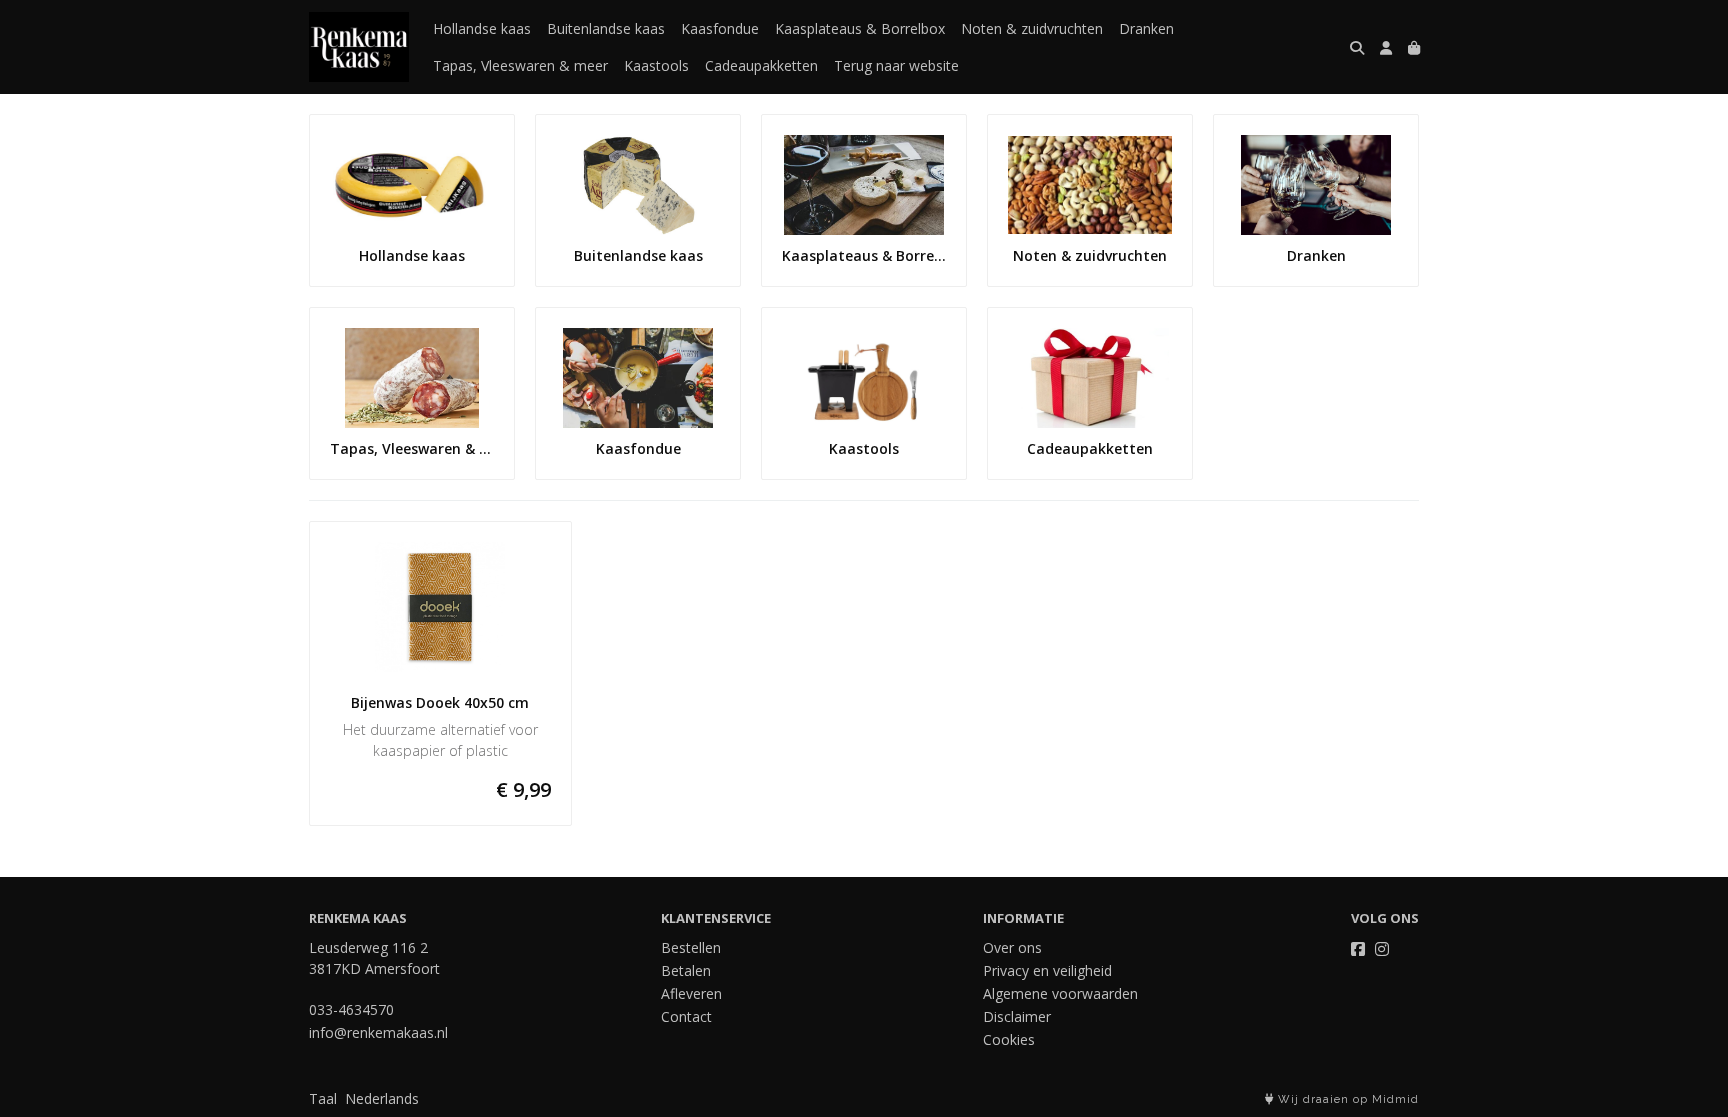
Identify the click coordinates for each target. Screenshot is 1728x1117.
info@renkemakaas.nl (378, 1032)
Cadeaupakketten (761, 65)
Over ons (1012, 947)
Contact (686, 1016)
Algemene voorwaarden (1060, 993)
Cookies (1009, 1039)
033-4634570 (351, 1009)
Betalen (686, 970)
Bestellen (691, 947)
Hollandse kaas (482, 28)
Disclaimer (1017, 1016)
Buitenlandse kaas (606, 28)
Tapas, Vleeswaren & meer (520, 65)
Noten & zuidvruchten (1032, 28)
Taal (323, 1098)
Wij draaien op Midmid (1346, 1099)
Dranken (1146, 28)
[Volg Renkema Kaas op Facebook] (1358, 949)
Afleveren (691, 993)
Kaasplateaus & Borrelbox (860, 28)
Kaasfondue (720, 28)
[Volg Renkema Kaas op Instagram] (1382, 949)
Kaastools (656, 65)
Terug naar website (896, 65)
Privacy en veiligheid (1047, 970)
